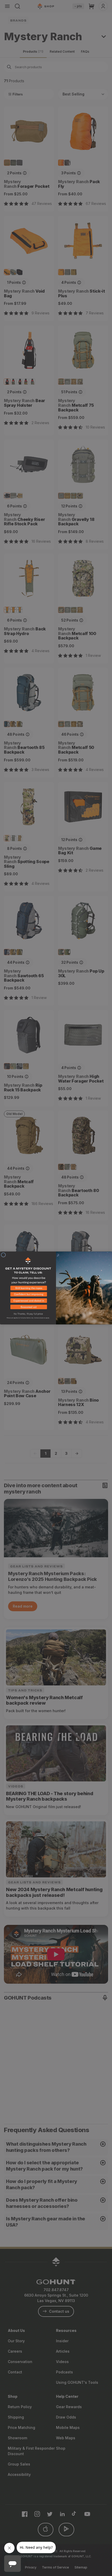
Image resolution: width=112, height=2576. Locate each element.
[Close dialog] (3, 1255)
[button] (28, 1289)
